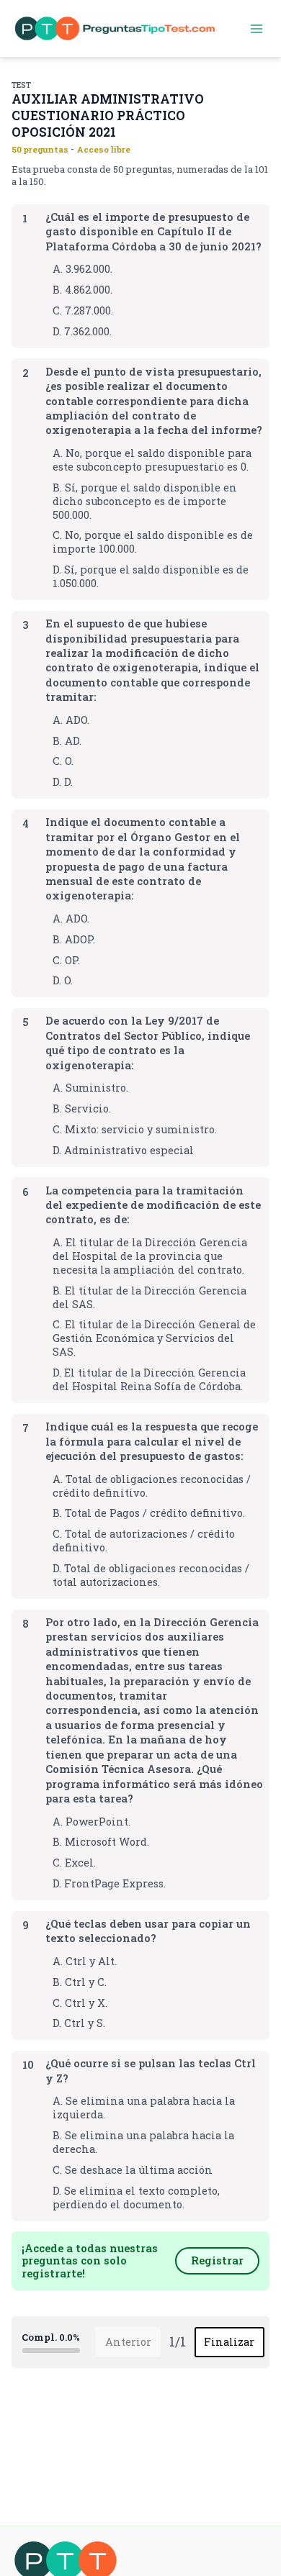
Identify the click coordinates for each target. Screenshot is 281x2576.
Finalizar (229, 2342)
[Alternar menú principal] (257, 29)
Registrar (217, 2260)
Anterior (128, 2342)
